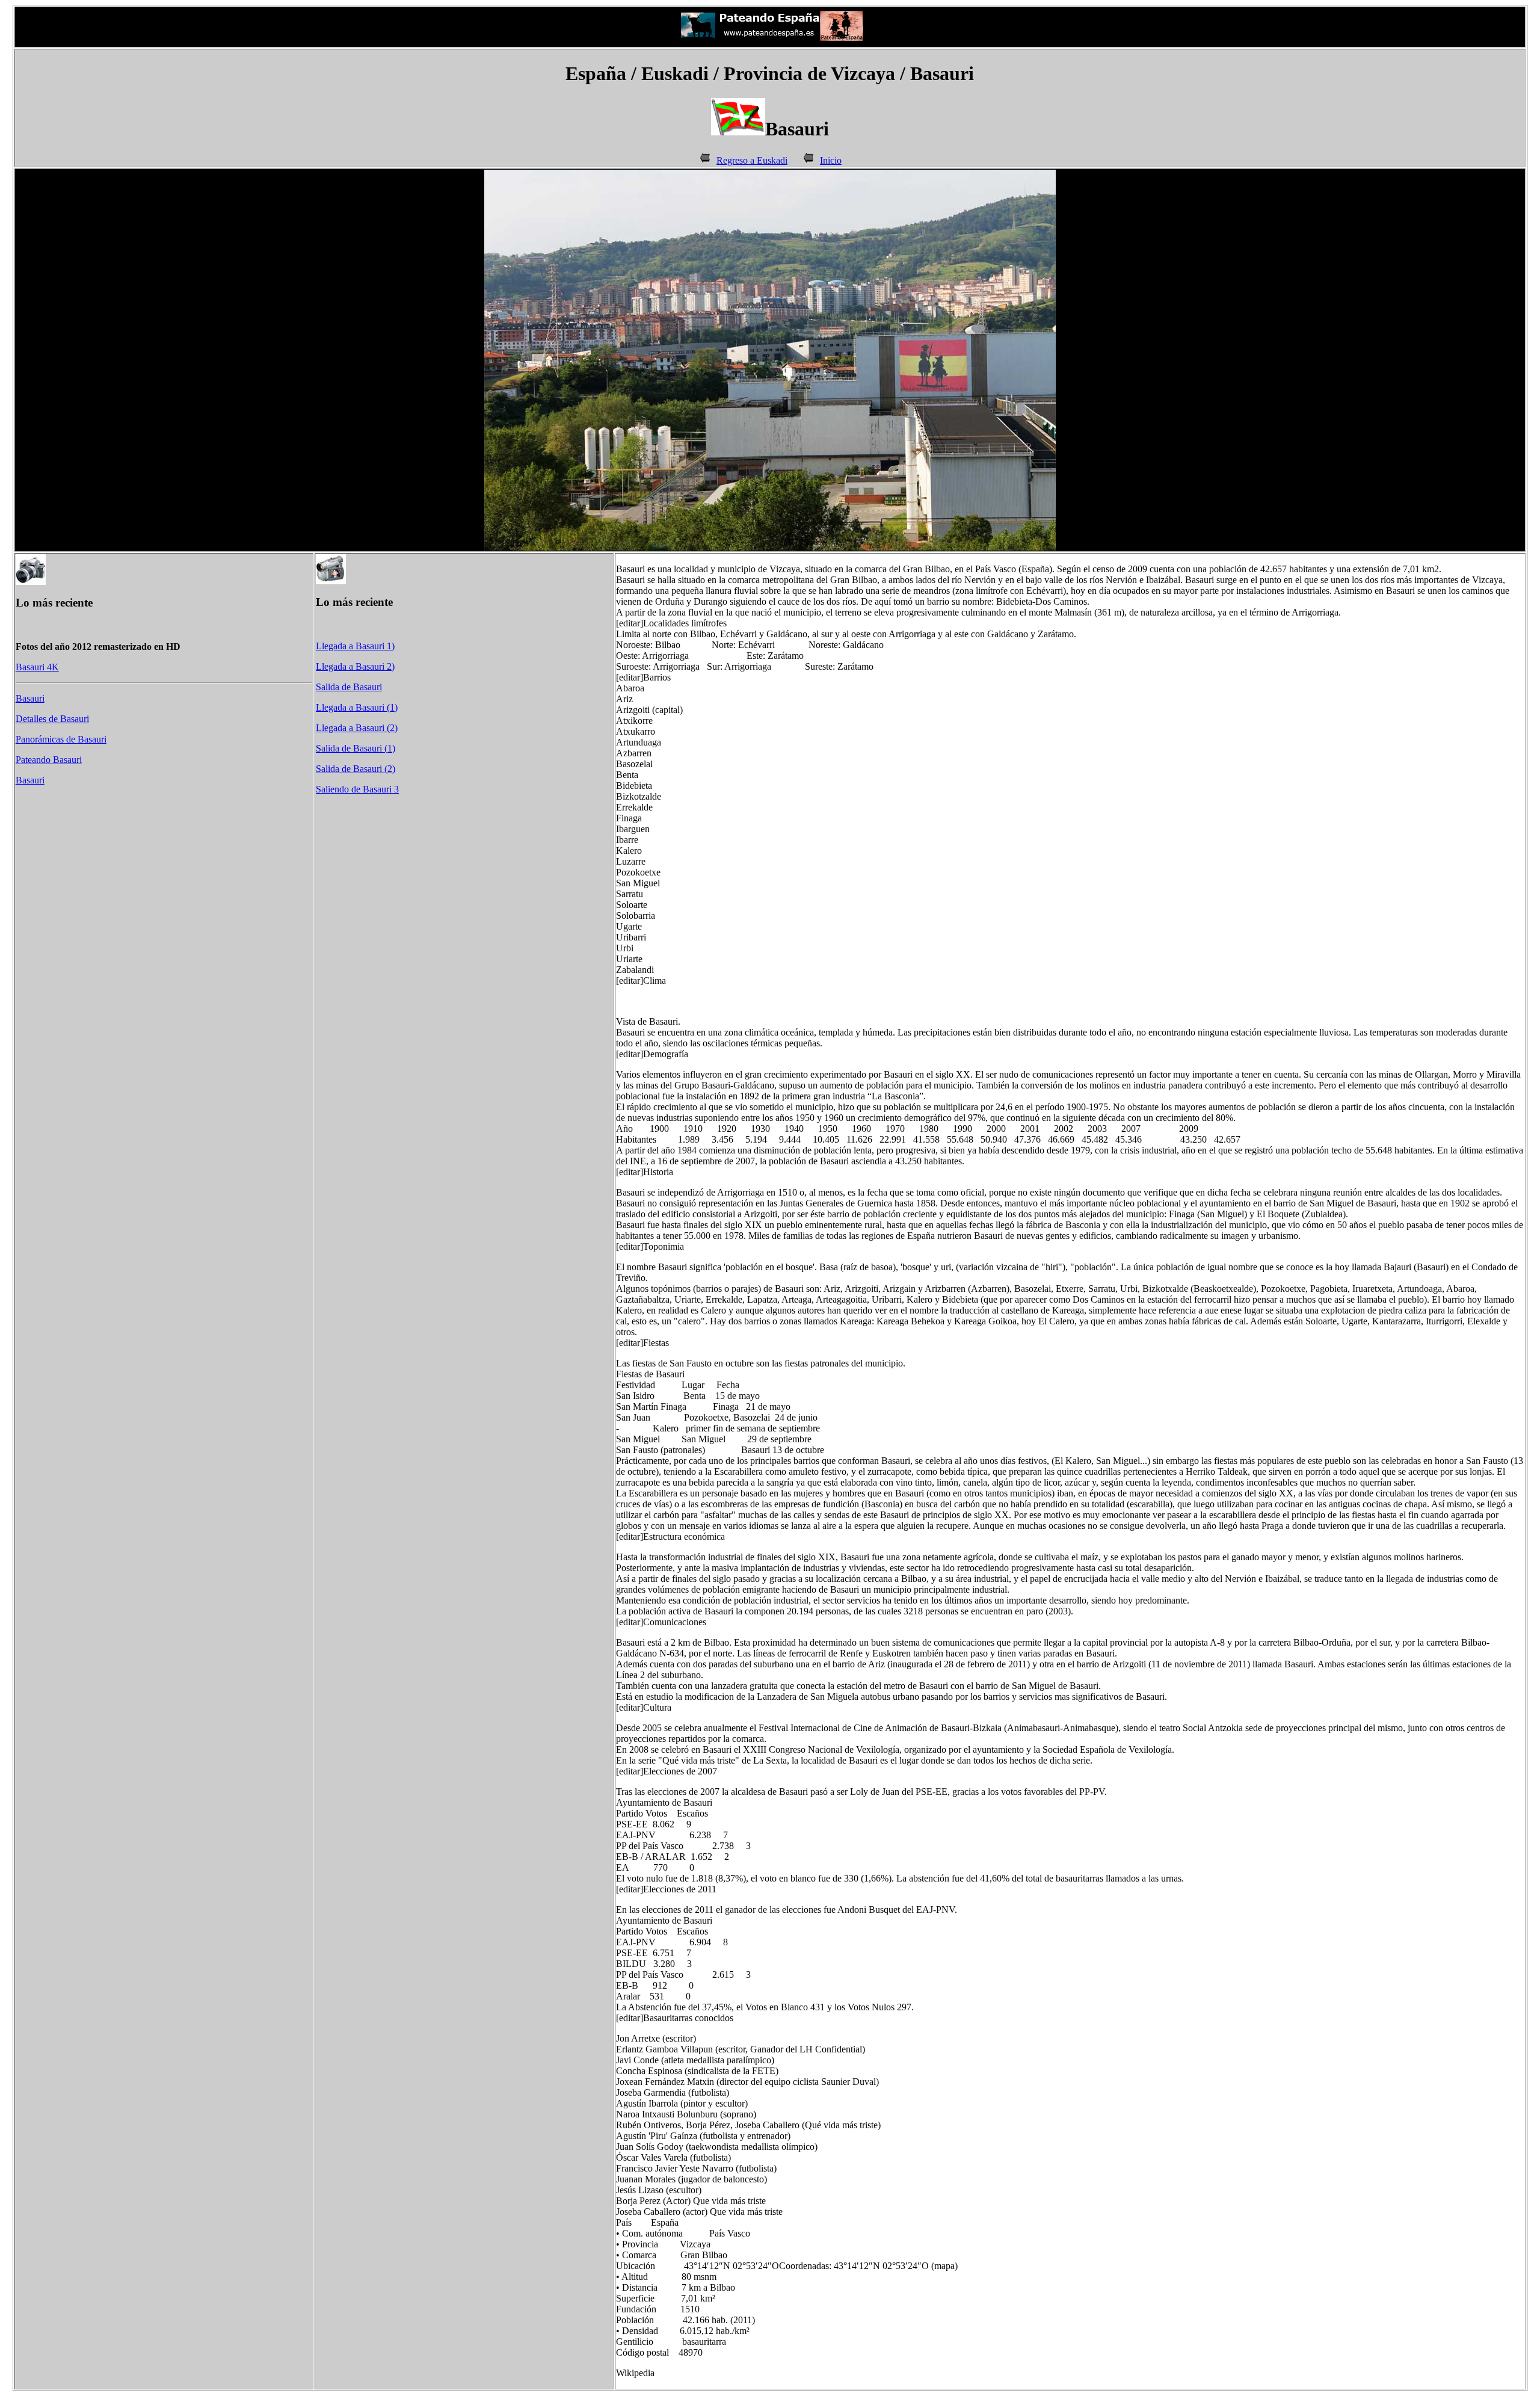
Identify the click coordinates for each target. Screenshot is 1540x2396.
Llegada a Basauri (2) (357, 728)
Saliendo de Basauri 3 (357, 789)
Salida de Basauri (349, 687)
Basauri (30, 698)
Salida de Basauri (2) (356, 769)
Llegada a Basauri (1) (357, 707)
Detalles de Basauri (52, 719)
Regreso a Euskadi (752, 160)
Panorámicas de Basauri (61, 739)
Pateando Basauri (49, 760)
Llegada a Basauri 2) (355, 666)
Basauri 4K (37, 667)
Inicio (831, 160)
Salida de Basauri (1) (356, 748)
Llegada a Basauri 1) (355, 646)
